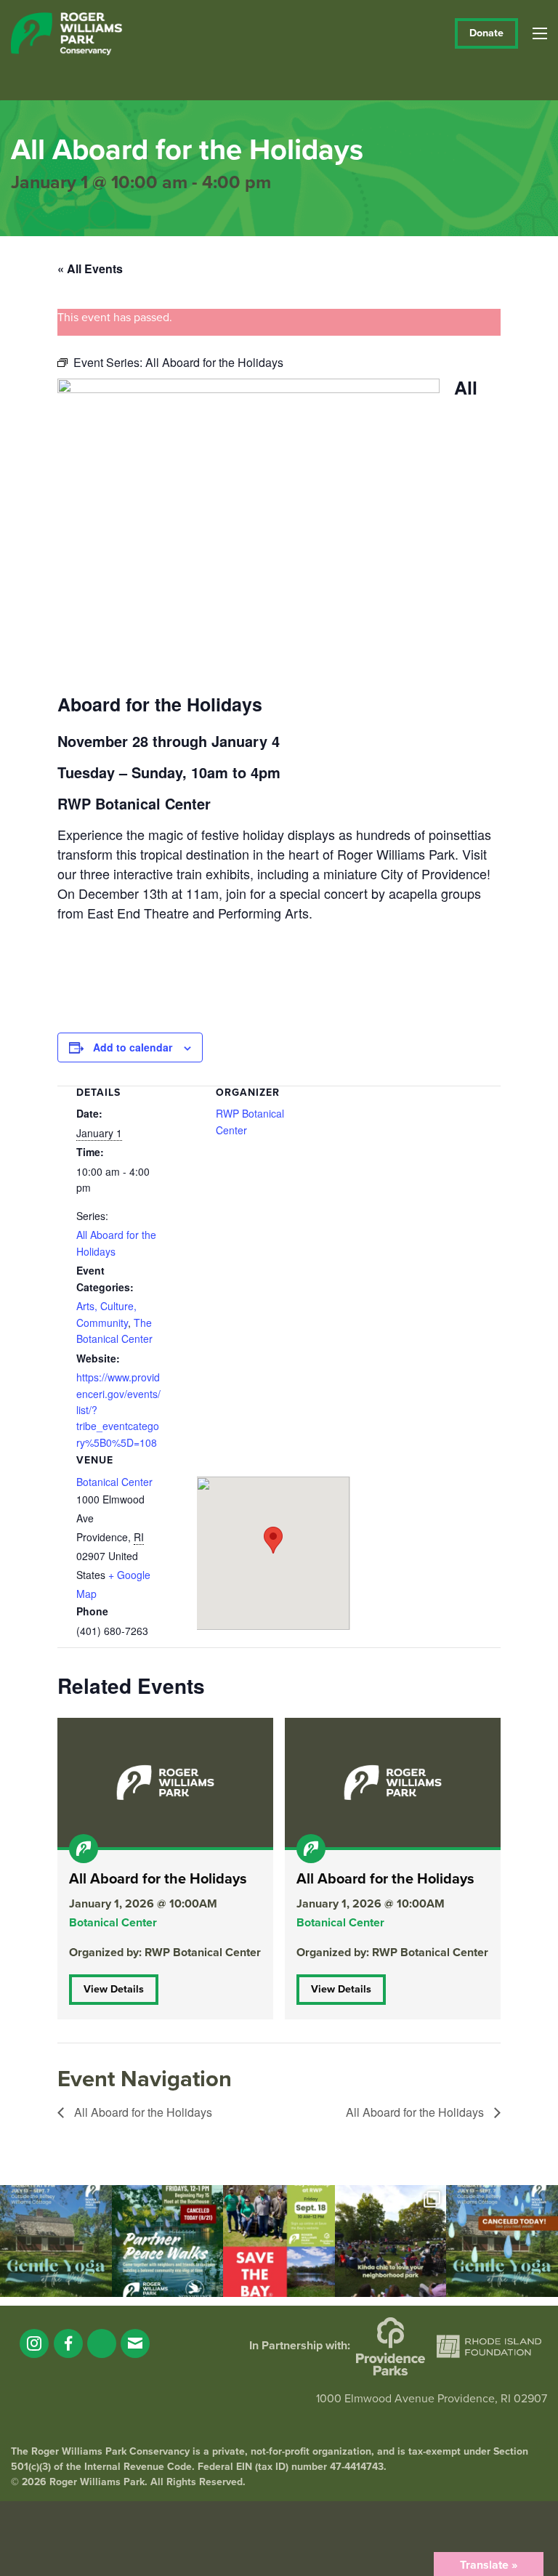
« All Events (90, 268)
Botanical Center (114, 1482)
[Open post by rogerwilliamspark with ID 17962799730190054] (56, 2241)
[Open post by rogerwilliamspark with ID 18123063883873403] (168, 2241)
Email (135, 2343)
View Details (114, 1989)
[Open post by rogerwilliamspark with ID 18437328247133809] (391, 2241)
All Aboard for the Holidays (142, 2112)
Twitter (102, 2343)
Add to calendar (133, 1047)
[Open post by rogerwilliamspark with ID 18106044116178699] (279, 2241)
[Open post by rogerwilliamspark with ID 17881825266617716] (502, 2241)
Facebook (68, 2343)
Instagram (34, 2343)
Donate (486, 33)
